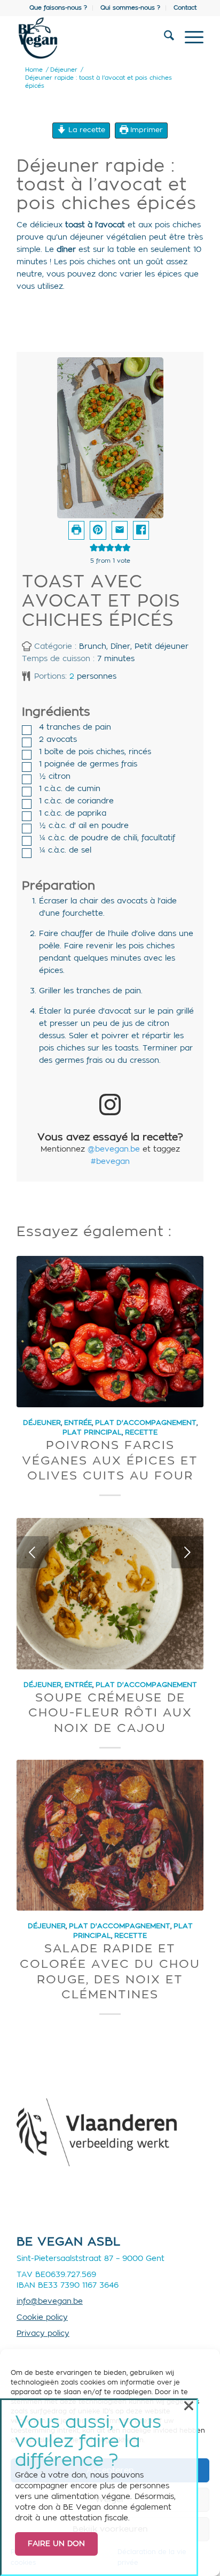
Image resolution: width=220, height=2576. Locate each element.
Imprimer (146, 130)
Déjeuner (42, 1423)
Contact (185, 8)
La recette (86, 130)
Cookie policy (42, 2318)
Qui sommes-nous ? (130, 8)
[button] (98, 530)
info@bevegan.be (50, 2302)
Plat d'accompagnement (146, 1423)
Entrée (78, 1423)
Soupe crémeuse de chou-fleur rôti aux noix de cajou (110, 1713)
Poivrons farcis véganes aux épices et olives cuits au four (110, 1460)
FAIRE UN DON (56, 2544)
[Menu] (189, 38)
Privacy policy (43, 2334)
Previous (33, 1552)
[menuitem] (58, 8)
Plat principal (92, 1432)
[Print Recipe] (76, 530)
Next (187, 1552)
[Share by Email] (120, 530)
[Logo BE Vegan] (91, 38)
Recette (141, 1432)
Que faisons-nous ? (58, 8)
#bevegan (110, 1162)
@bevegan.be (114, 1149)
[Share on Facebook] (141, 530)
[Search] (164, 38)
